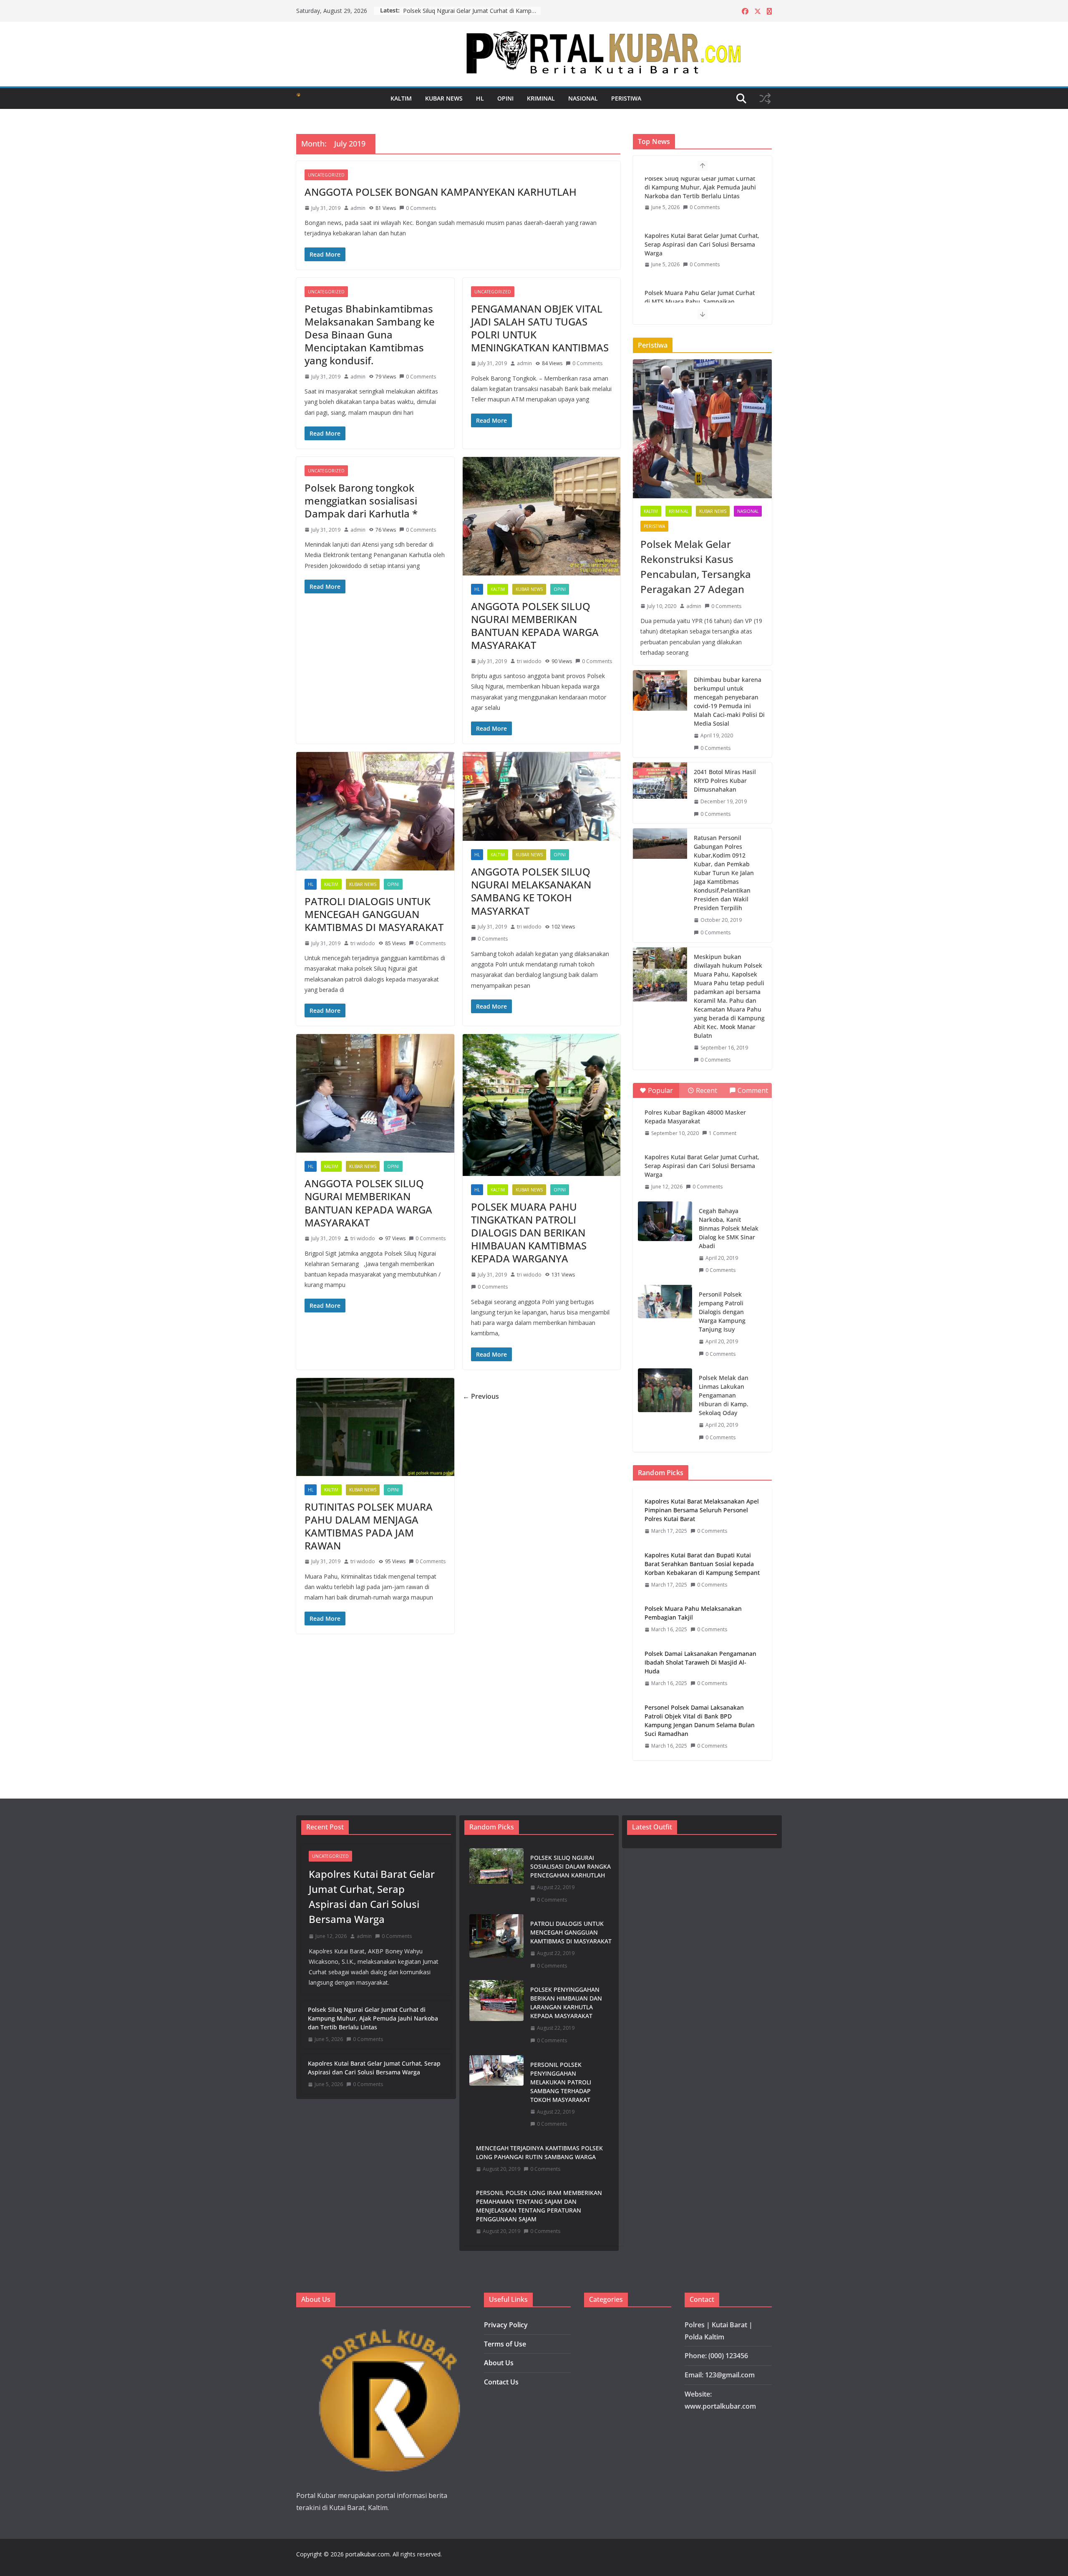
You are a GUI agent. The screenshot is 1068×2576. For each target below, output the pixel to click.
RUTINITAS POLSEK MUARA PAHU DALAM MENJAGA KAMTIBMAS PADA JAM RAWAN (369, 1526)
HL (480, 98)
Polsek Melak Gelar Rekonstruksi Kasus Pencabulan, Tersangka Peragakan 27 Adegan (696, 566)
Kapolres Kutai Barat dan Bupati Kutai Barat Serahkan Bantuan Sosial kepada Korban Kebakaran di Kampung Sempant (702, 1564)
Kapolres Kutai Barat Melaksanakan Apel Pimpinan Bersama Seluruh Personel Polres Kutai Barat (702, 1510)
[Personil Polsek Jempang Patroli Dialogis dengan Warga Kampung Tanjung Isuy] (665, 1302)
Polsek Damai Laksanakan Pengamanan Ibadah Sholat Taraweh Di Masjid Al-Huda (700, 1662)
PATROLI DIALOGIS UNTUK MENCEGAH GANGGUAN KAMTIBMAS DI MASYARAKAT (374, 914)
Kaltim (401, 98)
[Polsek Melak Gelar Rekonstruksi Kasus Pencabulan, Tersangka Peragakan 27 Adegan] (702, 429)
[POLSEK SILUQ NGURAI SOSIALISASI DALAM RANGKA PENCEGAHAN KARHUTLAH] (496, 1879)
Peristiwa (626, 98)
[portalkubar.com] (298, 98)
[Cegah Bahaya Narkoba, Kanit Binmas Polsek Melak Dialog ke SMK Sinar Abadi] (665, 1221)
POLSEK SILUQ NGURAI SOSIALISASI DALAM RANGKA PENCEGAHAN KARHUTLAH (571, 1866)
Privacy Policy (506, 2325)
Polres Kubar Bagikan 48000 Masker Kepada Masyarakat (695, 1117)
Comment (753, 1090)
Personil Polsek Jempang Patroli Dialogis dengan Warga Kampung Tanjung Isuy (722, 1312)
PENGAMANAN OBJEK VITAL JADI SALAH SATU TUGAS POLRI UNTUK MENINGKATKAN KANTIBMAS (540, 328)
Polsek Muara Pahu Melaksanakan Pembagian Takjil (693, 1613)
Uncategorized (326, 175)
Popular (660, 1090)
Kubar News (444, 98)
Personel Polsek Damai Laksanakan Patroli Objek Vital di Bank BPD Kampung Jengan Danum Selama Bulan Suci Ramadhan (700, 1721)
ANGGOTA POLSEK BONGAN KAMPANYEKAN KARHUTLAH (441, 192)
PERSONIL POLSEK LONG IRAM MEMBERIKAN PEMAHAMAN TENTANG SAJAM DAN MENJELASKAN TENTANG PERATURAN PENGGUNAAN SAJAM (539, 2206)
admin (358, 208)
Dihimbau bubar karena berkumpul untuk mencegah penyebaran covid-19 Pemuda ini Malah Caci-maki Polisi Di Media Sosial (729, 701)
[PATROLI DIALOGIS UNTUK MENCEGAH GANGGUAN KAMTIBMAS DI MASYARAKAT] (496, 1945)
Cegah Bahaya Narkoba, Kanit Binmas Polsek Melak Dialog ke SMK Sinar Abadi (729, 1228)
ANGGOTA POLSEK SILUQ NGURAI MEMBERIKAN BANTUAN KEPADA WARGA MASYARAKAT (535, 626)
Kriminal (541, 98)
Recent (707, 1090)
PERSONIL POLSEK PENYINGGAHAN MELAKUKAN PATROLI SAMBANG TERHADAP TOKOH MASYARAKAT (561, 2082)
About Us (499, 2363)
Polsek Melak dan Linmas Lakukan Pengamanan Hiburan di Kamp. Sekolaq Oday (724, 1395)
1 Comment (723, 1133)
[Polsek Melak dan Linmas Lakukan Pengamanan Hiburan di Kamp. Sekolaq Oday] (665, 1390)
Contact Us (501, 2382)
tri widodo (529, 661)
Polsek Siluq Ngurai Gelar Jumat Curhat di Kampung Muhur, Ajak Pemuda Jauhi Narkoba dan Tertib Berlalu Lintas (373, 2018)
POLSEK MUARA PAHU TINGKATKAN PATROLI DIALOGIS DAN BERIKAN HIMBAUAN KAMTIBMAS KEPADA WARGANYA (529, 1233)
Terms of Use (505, 2344)
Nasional (583, 98)
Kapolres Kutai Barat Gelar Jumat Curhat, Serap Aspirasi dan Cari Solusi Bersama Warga (472, 11)
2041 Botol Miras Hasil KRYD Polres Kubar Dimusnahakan (725, 781)
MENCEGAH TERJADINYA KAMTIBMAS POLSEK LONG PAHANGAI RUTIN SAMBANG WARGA (539, 2152)
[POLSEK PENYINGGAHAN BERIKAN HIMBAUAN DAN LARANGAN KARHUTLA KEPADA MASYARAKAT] (496, 2015)
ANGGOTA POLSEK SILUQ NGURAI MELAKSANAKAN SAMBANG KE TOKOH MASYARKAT (531, 891)
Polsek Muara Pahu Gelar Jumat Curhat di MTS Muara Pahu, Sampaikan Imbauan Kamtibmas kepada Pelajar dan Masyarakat (702, 257)
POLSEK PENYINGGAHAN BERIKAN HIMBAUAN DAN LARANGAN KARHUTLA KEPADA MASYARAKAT (566, 2003)
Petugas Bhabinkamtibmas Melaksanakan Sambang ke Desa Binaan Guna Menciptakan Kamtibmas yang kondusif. (370, 335)
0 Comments (421, 208)
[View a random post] (765, 98)
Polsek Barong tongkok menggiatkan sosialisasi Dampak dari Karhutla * (361, 501)
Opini (505, 98)
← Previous (481, 1396)
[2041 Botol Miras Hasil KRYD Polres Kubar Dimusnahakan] (660, 793)
